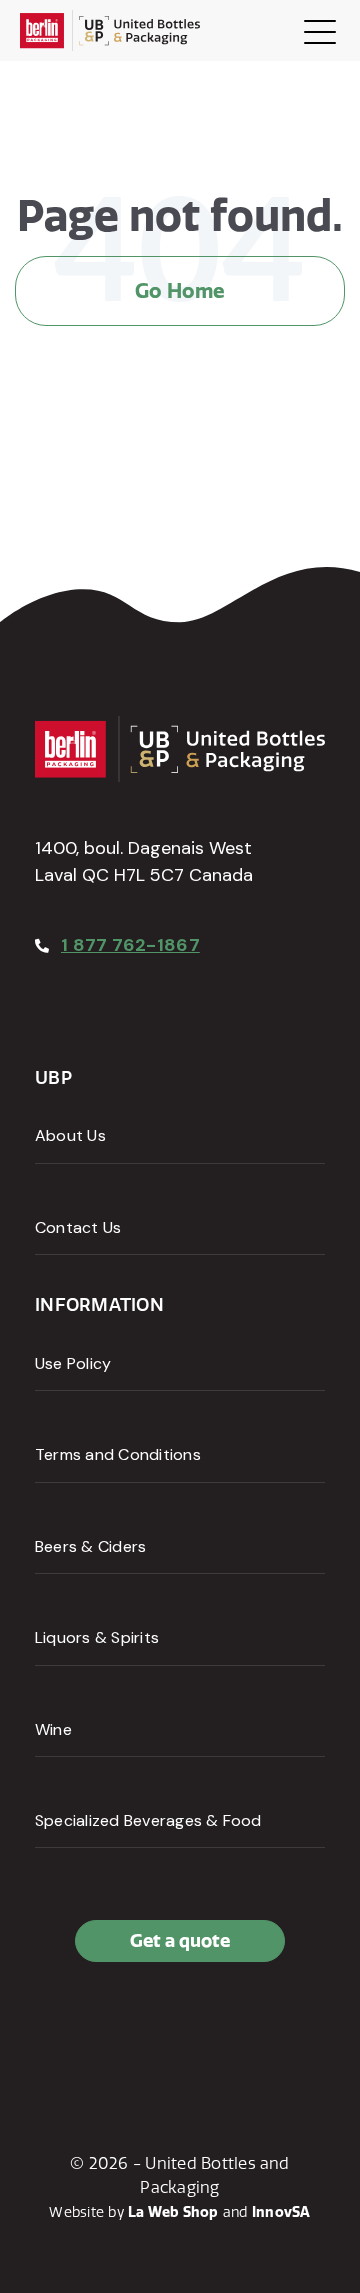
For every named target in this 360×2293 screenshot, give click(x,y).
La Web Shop (173, 2212)
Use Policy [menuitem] (73, 1363)
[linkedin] (99, 2027)
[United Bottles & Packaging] (110, 30)
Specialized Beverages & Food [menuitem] (148, 1820)
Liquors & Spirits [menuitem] (97, 1637)
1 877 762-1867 (130, 945)
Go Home (180, 290)
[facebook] (55, 2027)
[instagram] (143, 2027)
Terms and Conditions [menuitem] (118, 1454)
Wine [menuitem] (53, 1729)
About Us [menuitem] (70, 1135)
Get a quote (180, 1940)
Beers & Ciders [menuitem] (90, 1546)
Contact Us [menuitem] (78, 1227)
